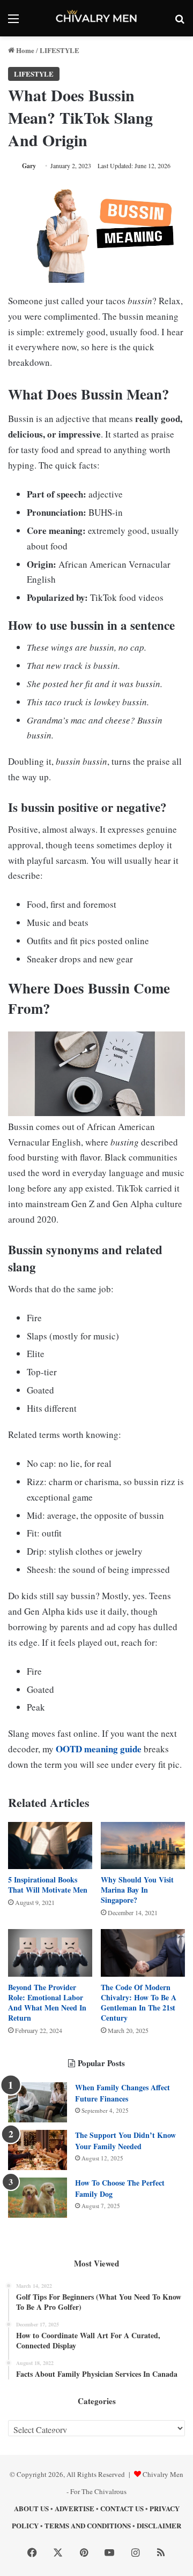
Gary (29, 166)
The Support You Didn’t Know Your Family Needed (125, 2141)
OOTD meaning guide (99, 1749)
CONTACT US (122, 2508)
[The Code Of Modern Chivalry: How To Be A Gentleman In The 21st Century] (143, 1953)
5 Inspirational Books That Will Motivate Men (48, 1885)
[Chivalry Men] (96, 18)
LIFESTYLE (60, 50)
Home (24, 50)
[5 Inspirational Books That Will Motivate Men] (50, 1846)
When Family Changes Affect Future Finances (123, 2093)
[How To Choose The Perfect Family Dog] (38, 2198)
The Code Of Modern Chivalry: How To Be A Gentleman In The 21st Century (139, 2002)
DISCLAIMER (159, 2525)
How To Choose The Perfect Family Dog (120, 2188)
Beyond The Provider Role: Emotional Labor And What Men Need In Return (47, 2002)
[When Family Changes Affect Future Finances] (38, 2102)
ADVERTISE (75, 2508)
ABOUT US (31, 2508)
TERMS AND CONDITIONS (88, 2525)
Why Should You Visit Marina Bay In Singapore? (137, 1890)
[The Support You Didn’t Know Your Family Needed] (38, 2150)
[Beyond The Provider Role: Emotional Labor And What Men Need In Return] (50, 1953)
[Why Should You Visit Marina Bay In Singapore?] (143, 1846)
